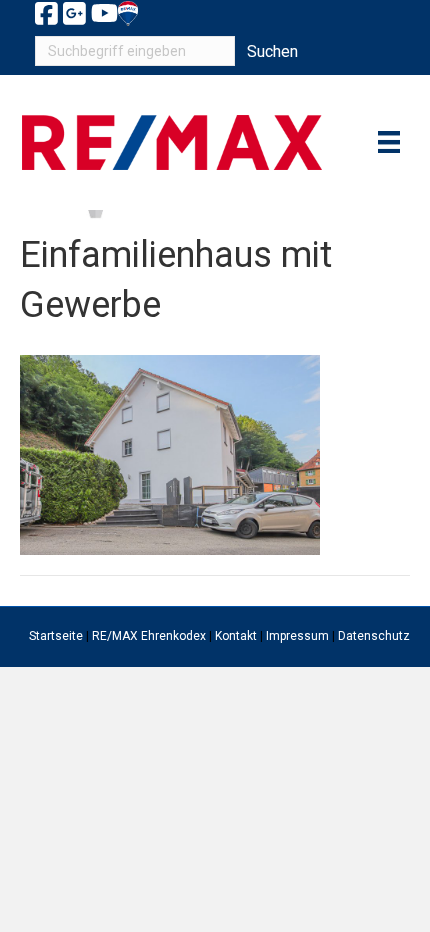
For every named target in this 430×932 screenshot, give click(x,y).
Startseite (56, 636)
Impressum (297, 636)
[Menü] (389, 142)
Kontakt (236, 636)
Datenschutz (374, 636)
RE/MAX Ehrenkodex (149, 636)
